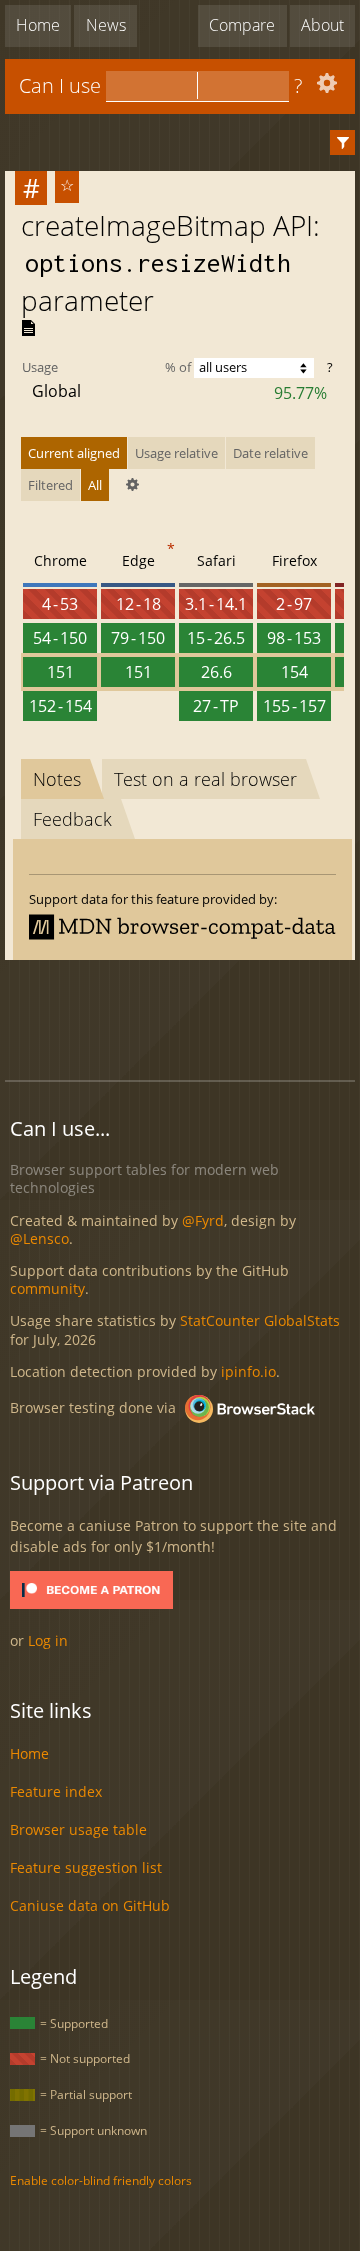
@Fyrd (203, 1220)
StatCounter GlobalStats (260, 1320)
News (106, 25)
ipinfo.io (248, 1371)
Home (38, 25)
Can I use (60, 85)
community (47, 1288)
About (322, 25)
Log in (48, 1640)
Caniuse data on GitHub (90, 1905)
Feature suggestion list (86, 1867)
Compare (242, 25)
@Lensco (39, 1238)
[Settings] (324, 87)
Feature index (56, 1791)
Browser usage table (78, 1829)
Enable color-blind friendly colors (101, 2180)
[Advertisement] (182, 1017)
